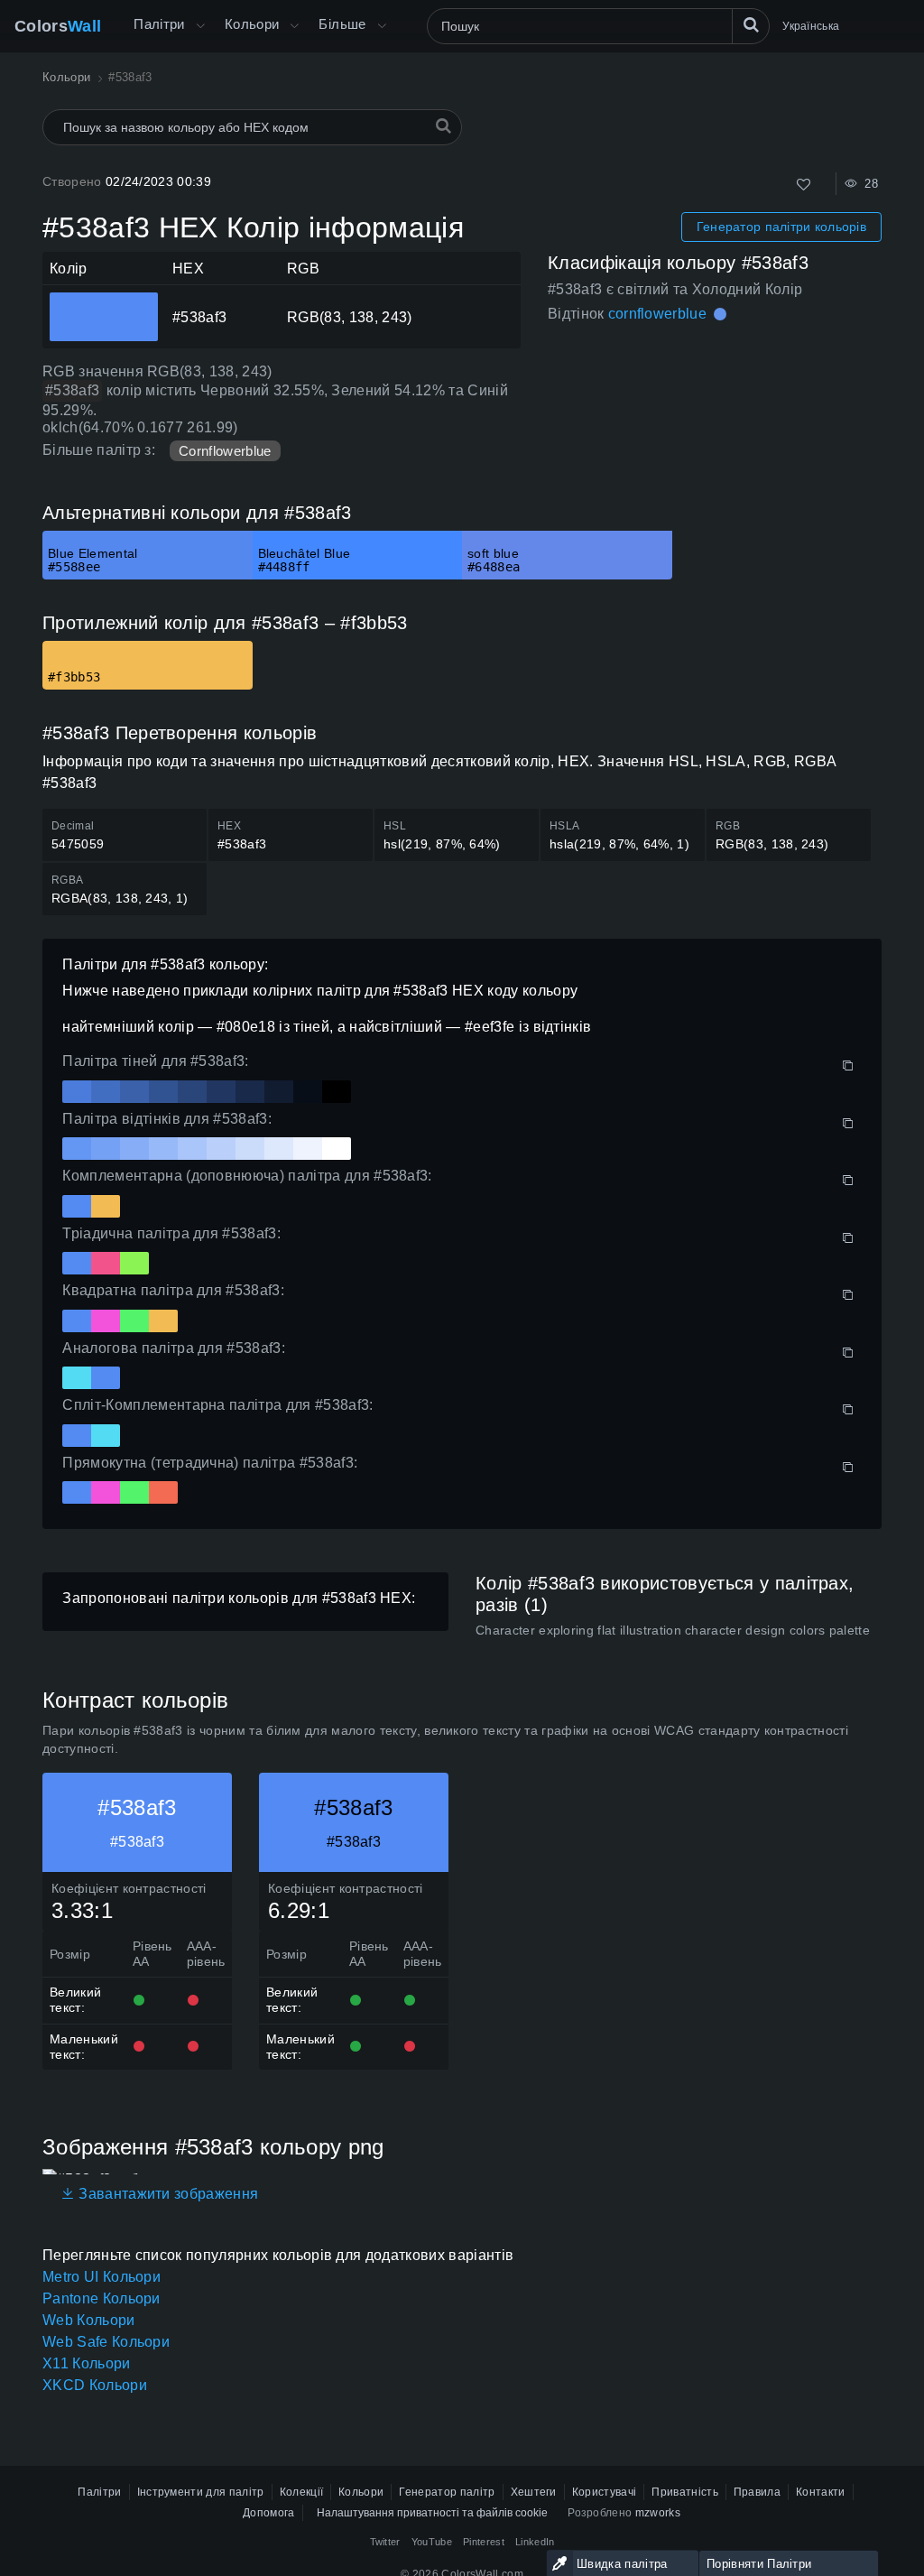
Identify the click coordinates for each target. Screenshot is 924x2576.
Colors (58, 26)
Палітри (159, 24)
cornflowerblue (657, 314)
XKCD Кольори (95, 2385)
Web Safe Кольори (106, 2342)
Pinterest (484, 2542)
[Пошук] (751, 26)
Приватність (685, 2492)
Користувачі (605, 2492)
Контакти (821, 2492)
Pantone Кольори (102, 2298)
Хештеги (534, 2492)
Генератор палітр (447, 2492)
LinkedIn (535, 2542)
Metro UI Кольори (102, 2277)
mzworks (658, 2513)
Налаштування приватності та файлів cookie (432, 2513)
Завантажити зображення (166, 2194)
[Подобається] (804, 185)
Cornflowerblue (225, 451)
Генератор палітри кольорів (781, 227)
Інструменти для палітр (201, 2492)
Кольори (252, 24)
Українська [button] (811, 26)
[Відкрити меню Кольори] (294, 26)
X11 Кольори (87, 2363)
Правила (757, 2492)
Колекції (302, 2492)
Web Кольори (89, 2320)
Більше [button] (342, 24)
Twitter (385, 2542)
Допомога (269, 2513)
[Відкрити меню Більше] (200, 26)
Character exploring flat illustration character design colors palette (673, 1630)
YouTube (432, 2542)
